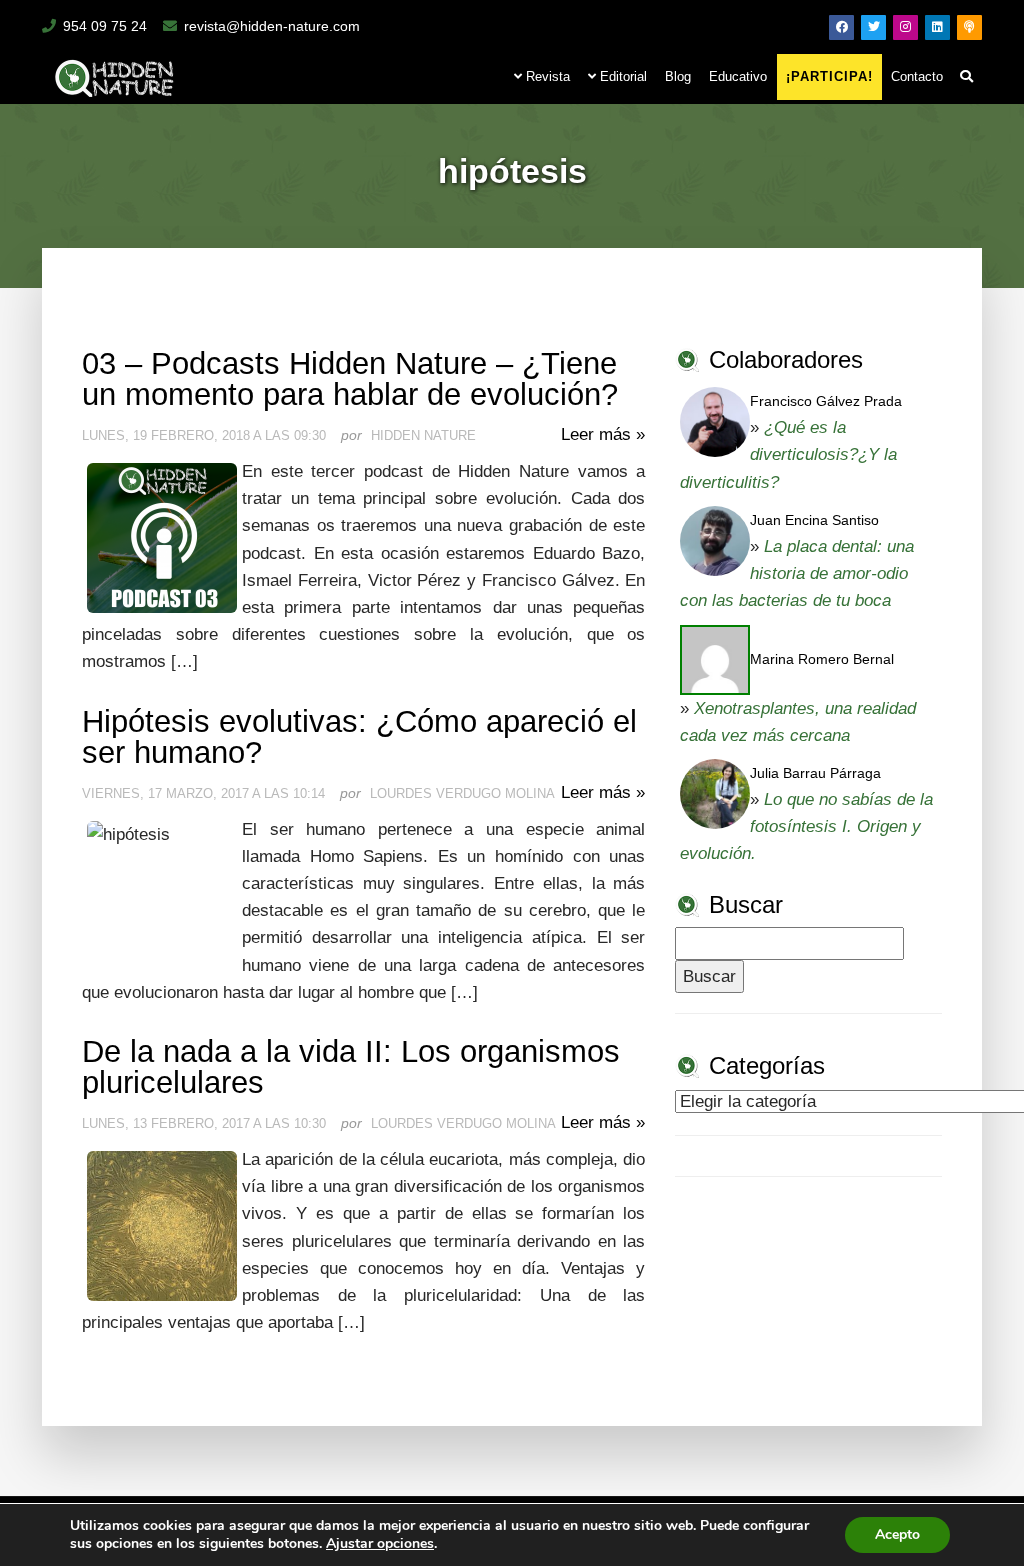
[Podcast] (969, 27)
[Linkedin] (937, 27)
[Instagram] (905, 27)
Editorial (621, 76)
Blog (678, 76)
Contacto (917, 76)
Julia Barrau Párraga (815, 773)
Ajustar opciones (380, 1544)
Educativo (738, 76)
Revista (546, 76)
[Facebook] (841, 27)
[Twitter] (873, 27)
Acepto (897, 1534)
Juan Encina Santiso (814, 520)
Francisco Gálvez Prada (826, 401)
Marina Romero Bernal (822, 659)
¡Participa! (829, 76)
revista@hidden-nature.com (272, 26)
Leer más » (603, 434)
